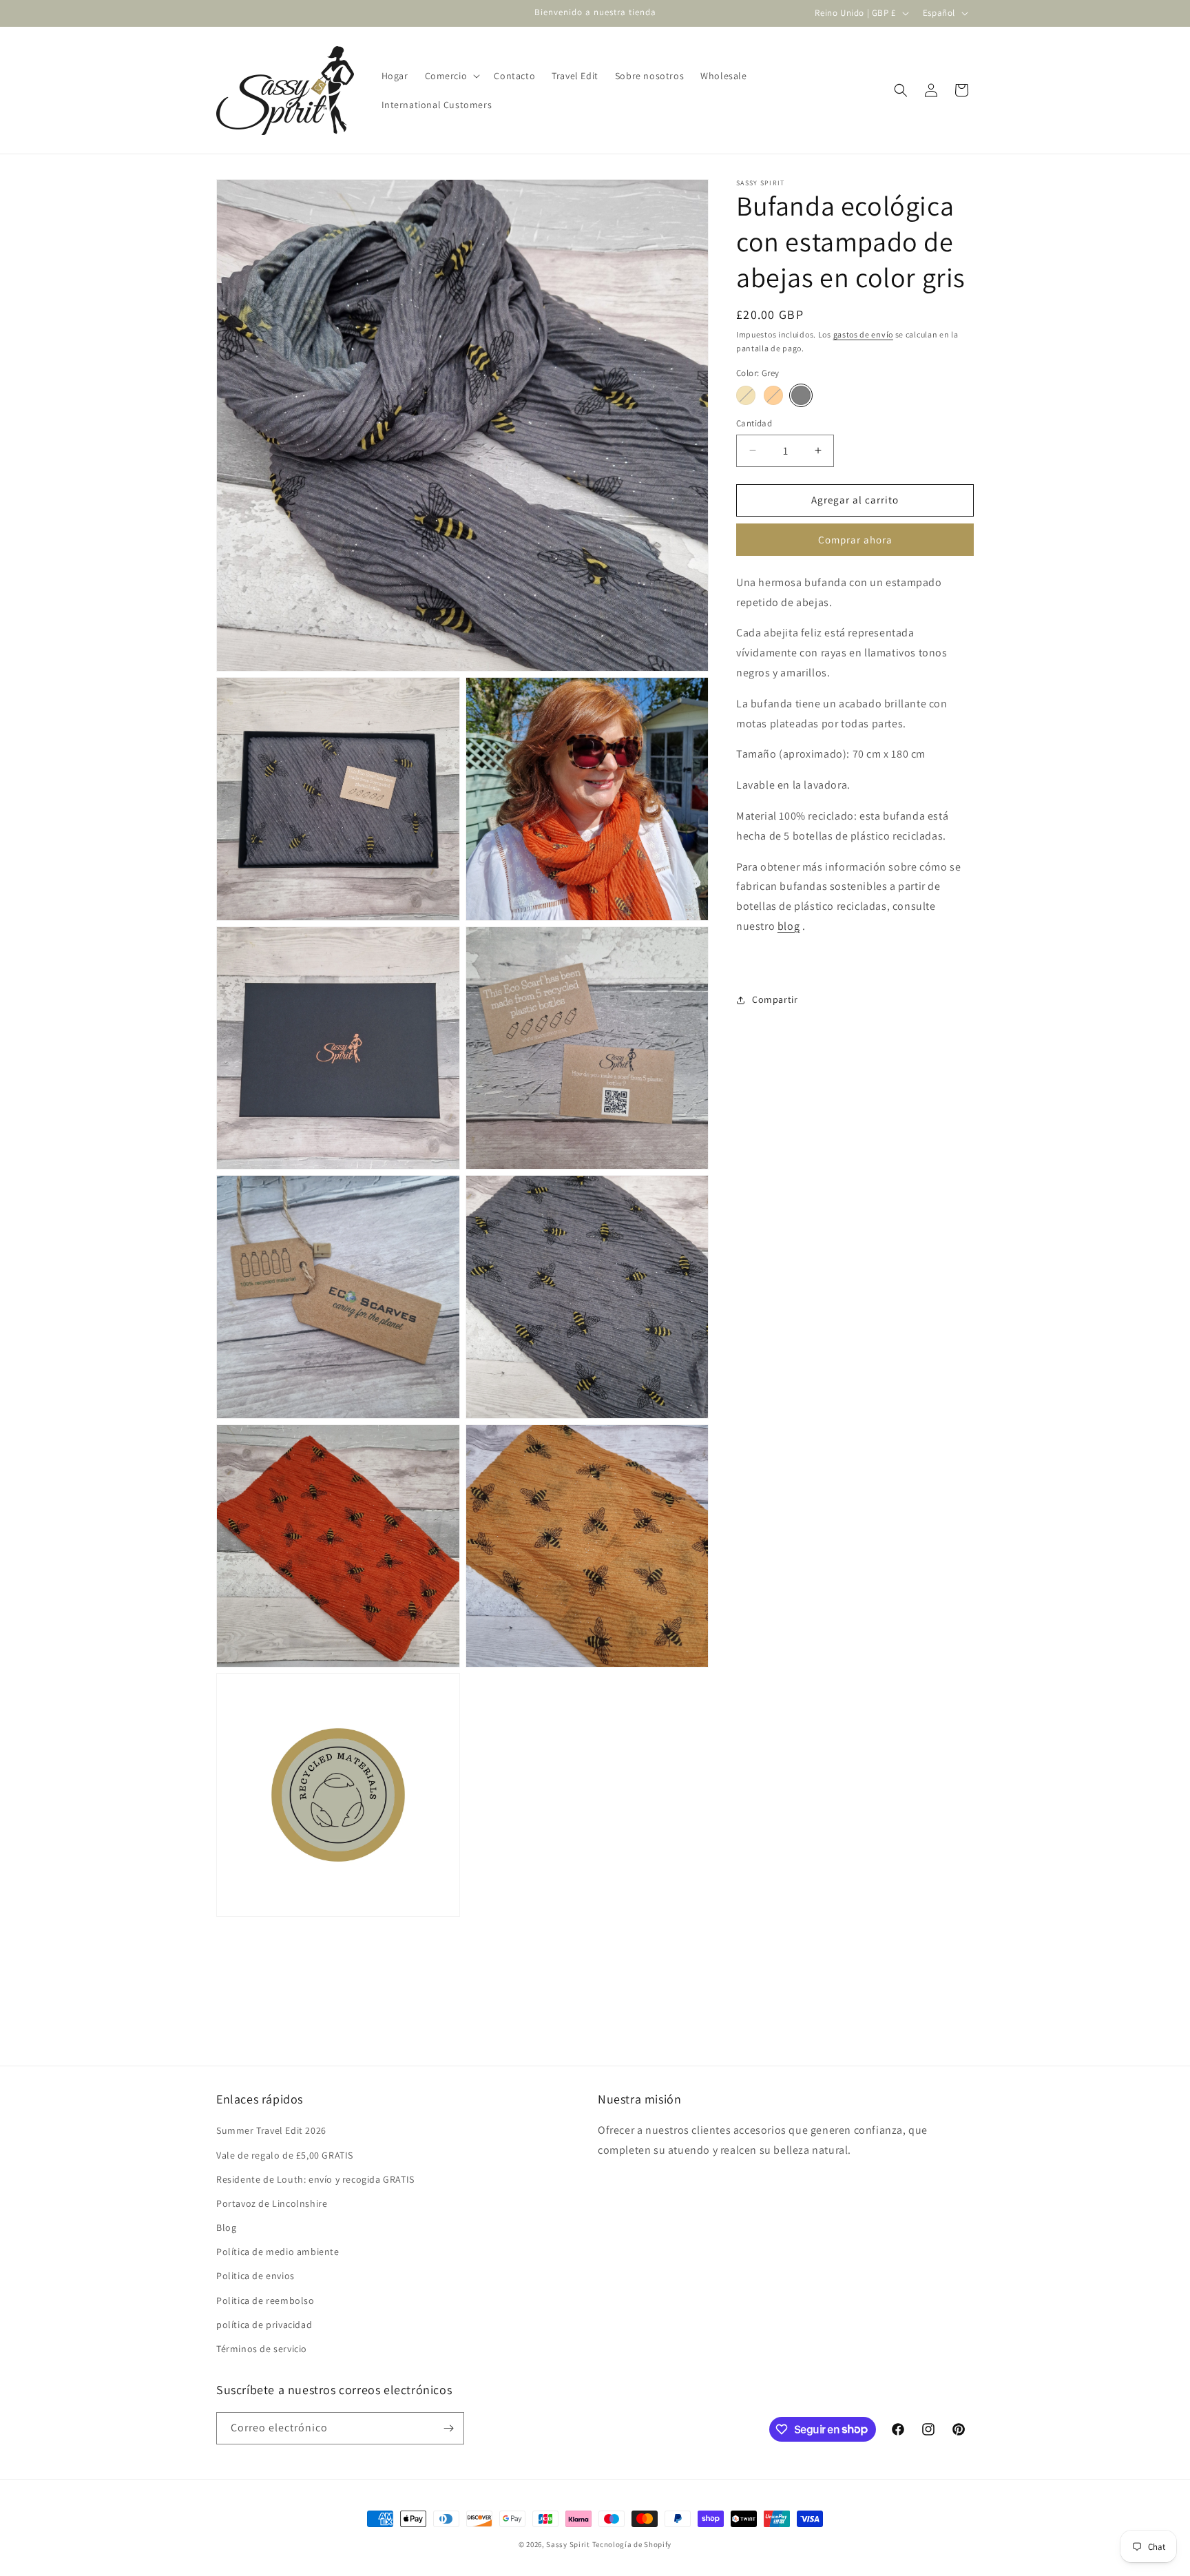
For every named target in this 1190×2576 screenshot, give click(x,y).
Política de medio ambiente (278, 2252)
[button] (451, 76)
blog (789, 926)
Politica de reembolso (265, 2300)
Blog (226, 2227)
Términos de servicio (262, 2349)
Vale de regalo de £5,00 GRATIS (285, 2155)
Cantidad (754, 423)
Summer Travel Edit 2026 (271, 2130)
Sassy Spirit (568, 2544)
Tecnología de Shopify (632, 2544)
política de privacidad (264, 2325)
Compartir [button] (775, 999)
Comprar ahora (855, 540)
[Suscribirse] (448, 2428)
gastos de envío (864, 334)
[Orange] (773, 395)
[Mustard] (746, 395)
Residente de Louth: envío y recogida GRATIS (315, 2179)
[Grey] (801, 395)
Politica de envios (255, 2276)
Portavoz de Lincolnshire (272, 2203)
